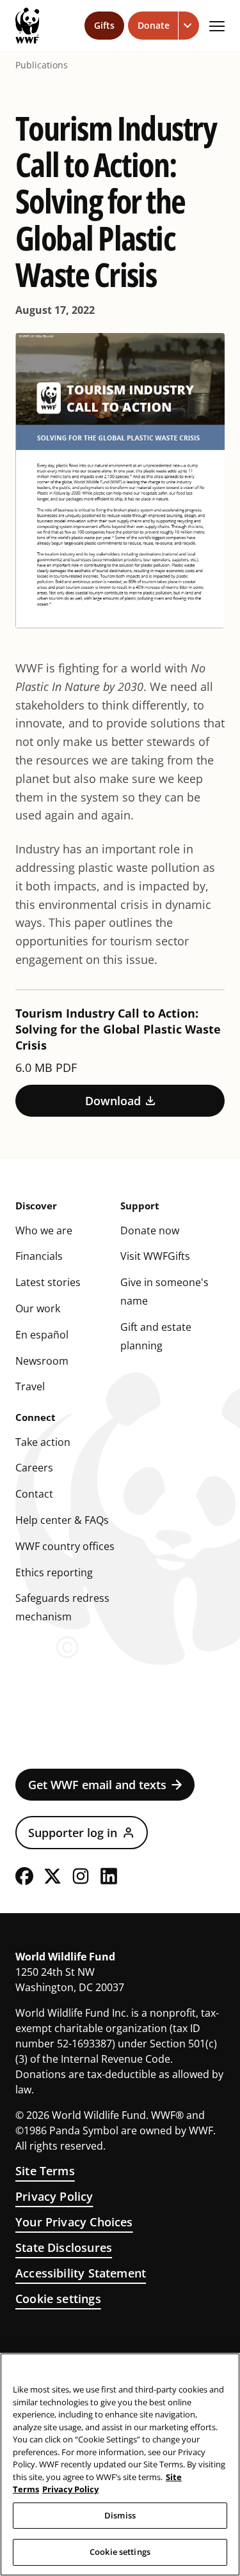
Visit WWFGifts (155, 1256)
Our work (38, 1308)
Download (113, 1101)
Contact (34, 1494)
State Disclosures (64, 2247)
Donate (154, 25)
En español (42, 1335)
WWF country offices (65, 1546)
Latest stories (48, 1282)
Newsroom (42, 1361)
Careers (34, 1468)
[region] (120, 2464)
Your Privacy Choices (74, 2222)
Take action (43, 1442)
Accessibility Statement (81, 2273)
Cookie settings (58, 2299)
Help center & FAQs (62, 1520)
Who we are (44, 1230)
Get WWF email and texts (97, 1785)
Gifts (104, 25)
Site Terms (45, 2171)
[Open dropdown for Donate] (189, 26)
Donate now (150, 1230)
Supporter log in (73, 1833)
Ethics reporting (54, 1572)
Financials (39, 1256)
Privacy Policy (54, 2196)
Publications (42, 65)
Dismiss (120, 2515)
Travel (30, 1386)
